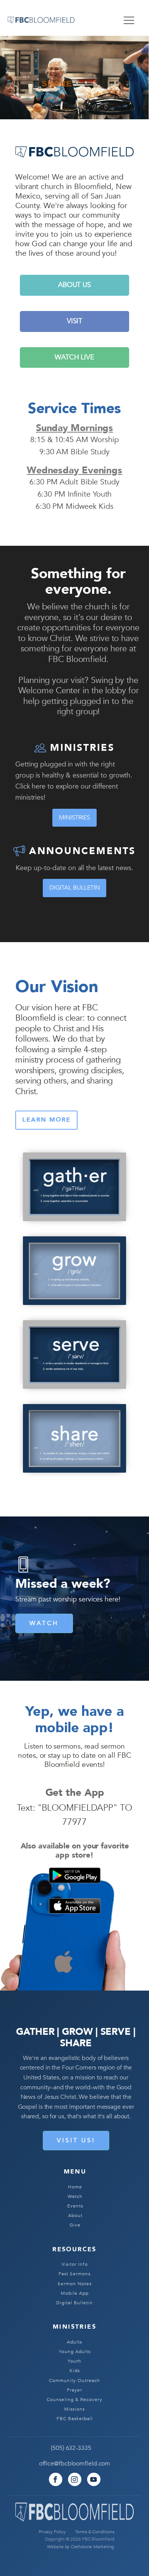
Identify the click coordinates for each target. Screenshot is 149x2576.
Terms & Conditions (94, 2532)
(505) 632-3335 (71, 2448)
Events (75, 2206)
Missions (74, 2409)
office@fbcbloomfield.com (75, 2464)
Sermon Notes (75, 2284)
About (75, 2216)
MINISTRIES (74, 818)
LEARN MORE (46, 1120)
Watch (75, 2197)
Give (75, 2225)
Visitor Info (75, 2264)
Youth (74, 2361)
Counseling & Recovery (74, 2400)
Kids (75, 2371)
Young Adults (75, 2352)
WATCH (44, 1623)
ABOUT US (74, 285)
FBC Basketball (75, 2419)
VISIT (75, 321)
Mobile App (75, 2293)
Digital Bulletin (74, 2303)
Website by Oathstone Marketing (80, 2547)
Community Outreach (74, 2381)
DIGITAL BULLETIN (74, 888)
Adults (74, 2342)
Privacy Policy (52, 2532)
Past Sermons (74, 2274)
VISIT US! (76, 2140)
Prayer (74, 2390)
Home (75, 2187)
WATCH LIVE (74, 357)
